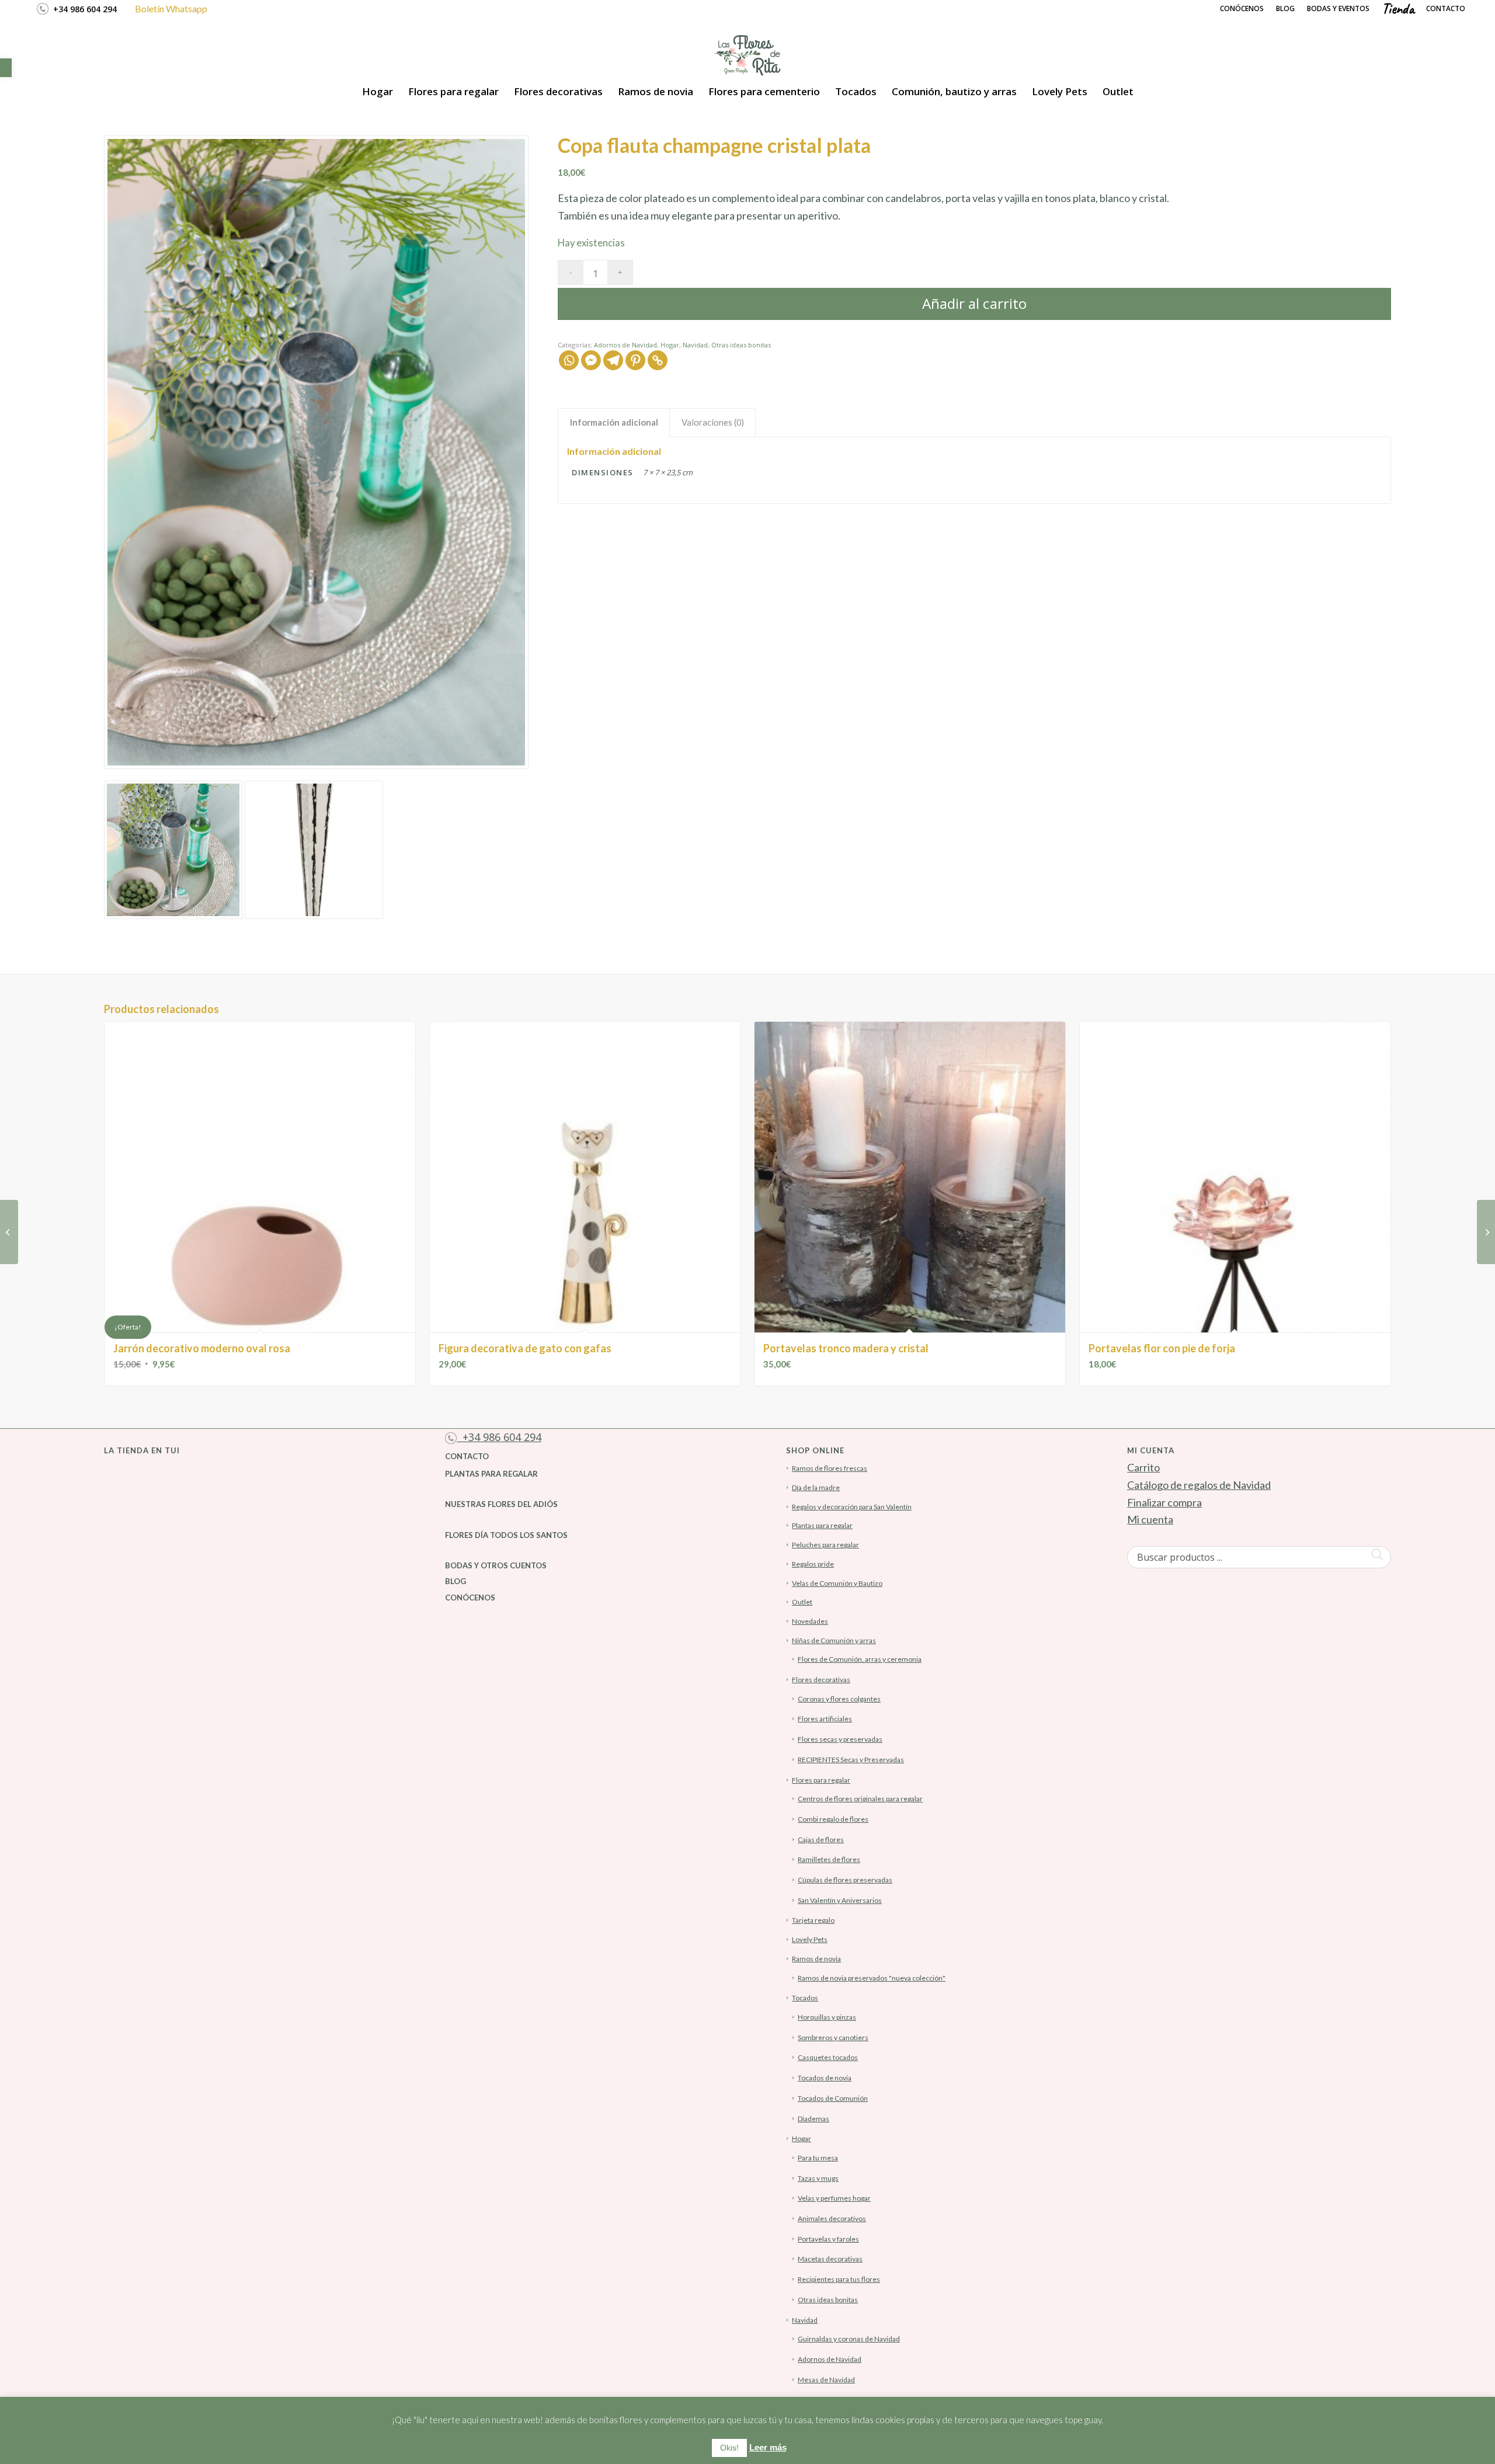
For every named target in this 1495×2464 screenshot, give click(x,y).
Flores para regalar (821, 1780)
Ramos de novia (816, 1959)
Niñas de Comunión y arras (834, 1640)
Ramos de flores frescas (830, 1468)
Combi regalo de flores (833, 1819)
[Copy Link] (658, 360)
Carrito (1143, 1467)
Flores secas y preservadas (840, 1739)
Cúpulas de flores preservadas (845, 1880)
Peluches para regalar (825, 1545)
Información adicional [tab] (614, 422)
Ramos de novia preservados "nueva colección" (872, 1978)
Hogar (670, 345)
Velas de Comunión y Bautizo (837, 1583)
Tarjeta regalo (813, 1920)
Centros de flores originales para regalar (860, 1799)
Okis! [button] (729, 2448)
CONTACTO (467, 1456)
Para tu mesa (818, 2158)
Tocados (805, 1998)
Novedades (810, 1621)
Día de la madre (816, 1487)
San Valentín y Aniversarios (840, 1900)
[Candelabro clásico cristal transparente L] (1486, 1232)
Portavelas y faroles (828, 2239)
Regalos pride (813, 1564)
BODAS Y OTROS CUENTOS (496, 1565)
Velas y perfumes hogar (834, 2198)
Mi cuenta (1150, 1519)
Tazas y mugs (818, 2178)
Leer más (768, 2447)
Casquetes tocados (828, 2057)
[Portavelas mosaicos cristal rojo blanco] (9, 1232)
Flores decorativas (821, 1680)
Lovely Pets (810, 1939)
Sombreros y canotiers (833, 2037)
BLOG (456, 1581)
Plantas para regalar (822, 1525)
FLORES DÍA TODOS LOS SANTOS (506, 1535)
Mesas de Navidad (826, 2380)
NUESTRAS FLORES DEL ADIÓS (501, 1504)
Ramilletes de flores (829, 1859)
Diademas (813, 2119)
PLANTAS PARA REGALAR (491, 1474)
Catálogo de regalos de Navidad (1199, 1485)
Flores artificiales (825, 1719)
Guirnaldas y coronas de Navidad (849, 2339)
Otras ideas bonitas (741, 345)
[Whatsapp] (569, 360)
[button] (6, 68)
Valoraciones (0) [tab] (713, 422)
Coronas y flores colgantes (839, 1699)
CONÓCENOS (470, 1598)
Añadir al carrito (974, 303)
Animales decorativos (832, 2218)
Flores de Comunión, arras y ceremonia (860, 1659)
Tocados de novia (825, 2078)
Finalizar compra (1164, 1502)
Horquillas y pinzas (827, 2017)
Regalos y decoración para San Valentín (852, 1507)
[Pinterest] (635, 360)
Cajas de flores (821, 1840)
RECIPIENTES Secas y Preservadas (851, 1760)
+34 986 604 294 (83, 9)
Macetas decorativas (830, 2259)
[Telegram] (613, 360)
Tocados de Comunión (833, 2098)
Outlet (802, 1602)
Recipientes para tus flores (839, 2279)
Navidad (695, 345)
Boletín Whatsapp (171, 8)
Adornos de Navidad (625, 345)
